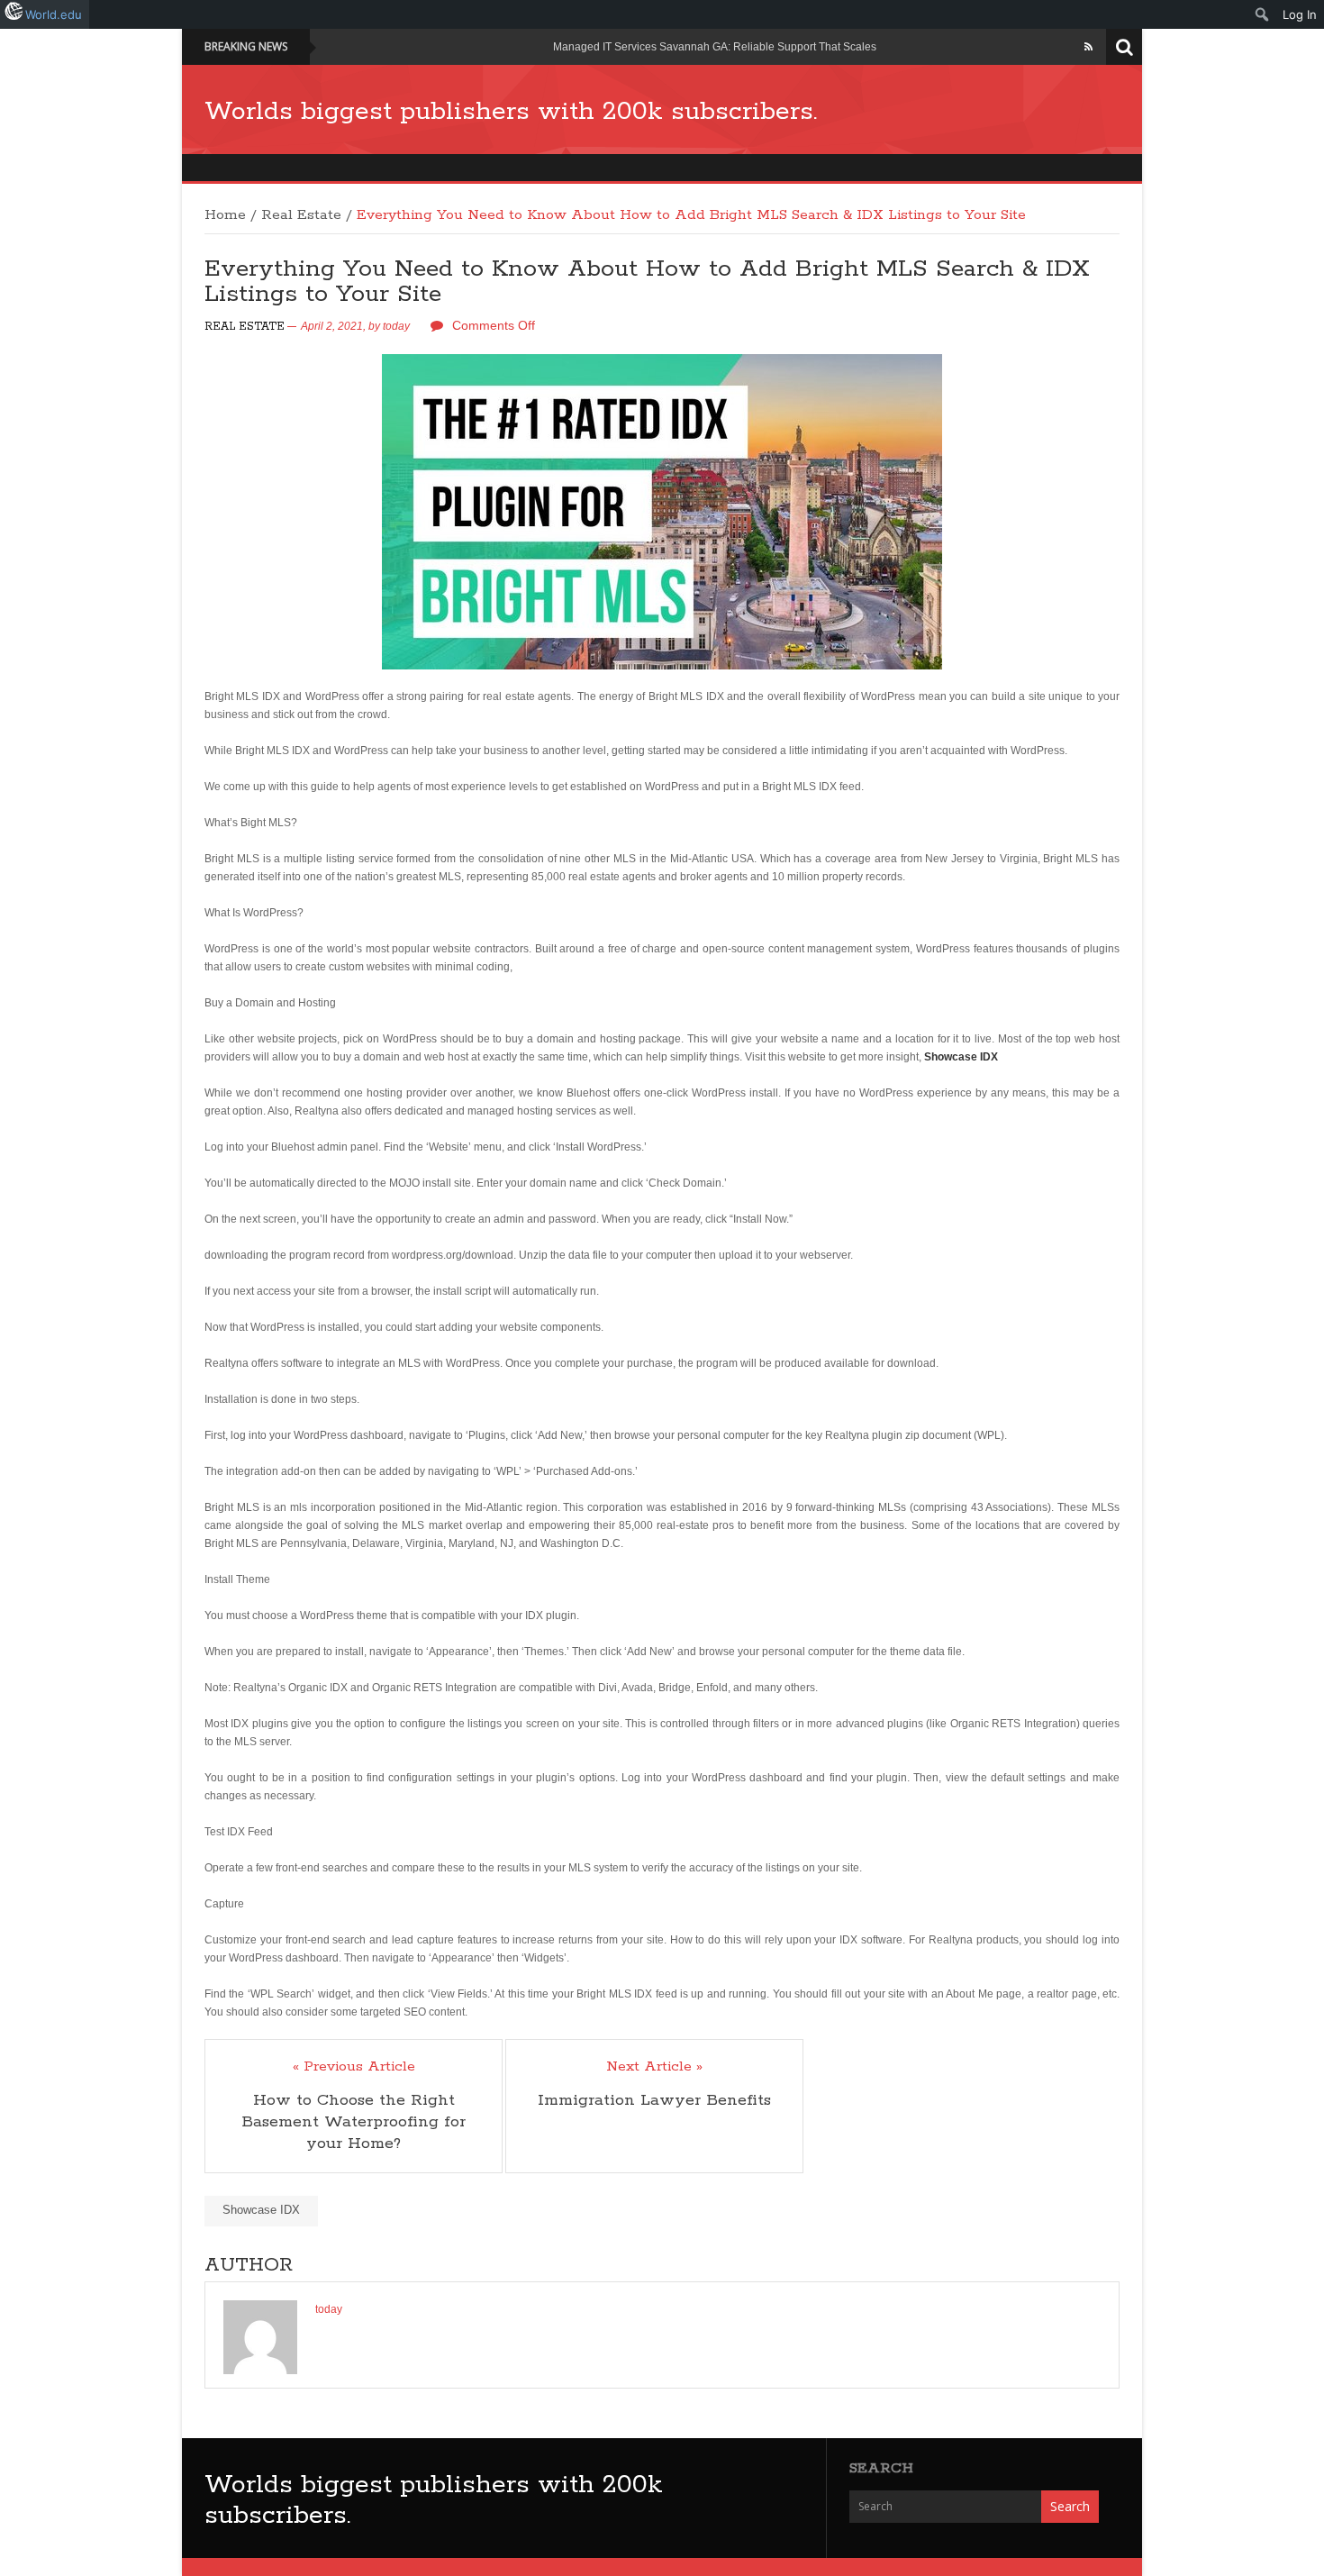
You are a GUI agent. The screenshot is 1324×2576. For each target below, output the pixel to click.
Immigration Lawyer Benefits (654, 2100)
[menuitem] (1262, 14)
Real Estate (301, 215)
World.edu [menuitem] (54, 14)
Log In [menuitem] (1300, 14)
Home (225, 215)
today (396, 326)
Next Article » (654, 2067)
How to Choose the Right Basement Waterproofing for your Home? (354, 2122)
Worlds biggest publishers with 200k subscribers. (511, 112)
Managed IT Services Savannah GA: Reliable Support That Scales (715, 47)
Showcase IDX (261, 2210)
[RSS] (1088, 47)
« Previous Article (354, 2067)
